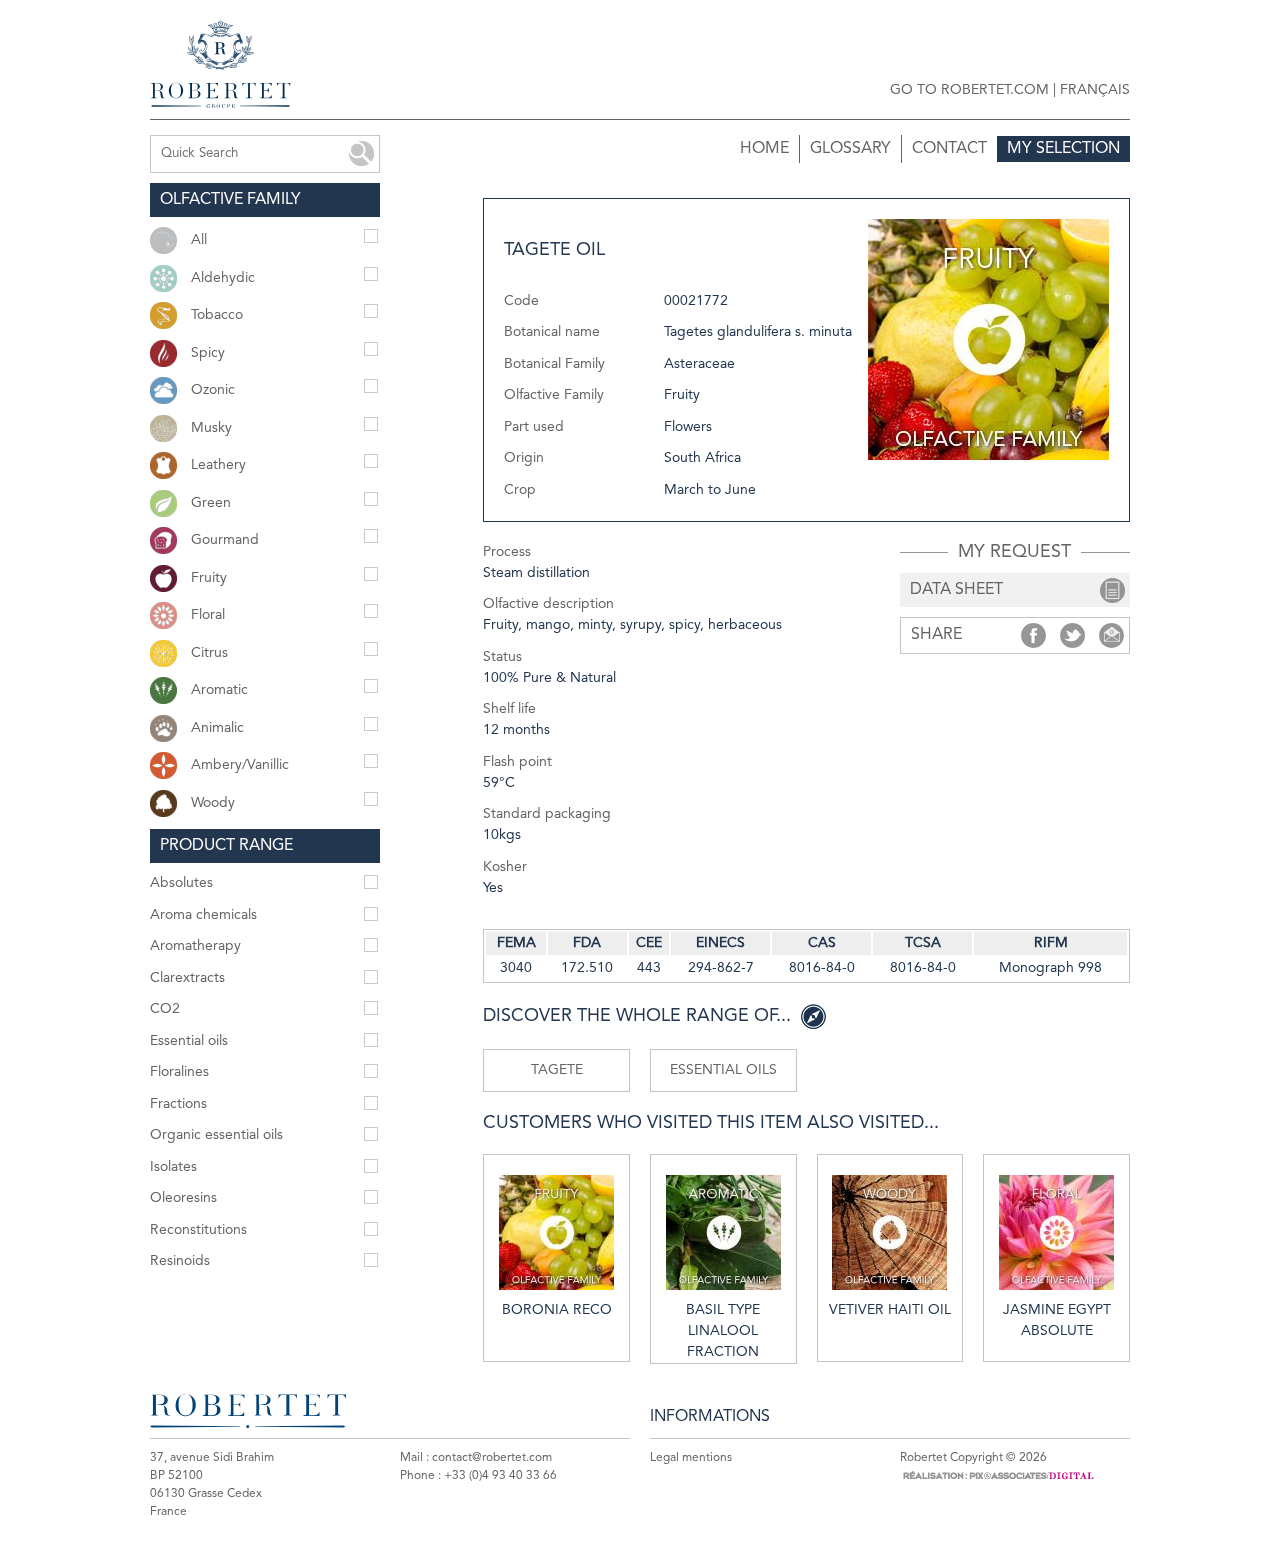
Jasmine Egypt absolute (1057, 1320)
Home (764, 149)
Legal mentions (691, 1458)
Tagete (557, 1070)
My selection (1063, 149)
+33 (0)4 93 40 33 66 (500, 1476)
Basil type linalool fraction (723, 1331)
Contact (949, 149)
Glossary (850, 149)
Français (1095, 90)
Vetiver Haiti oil (890, 1310)
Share (1033, 635)
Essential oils (723, 1070)
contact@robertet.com (492, 1458)
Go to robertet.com (969, 90)
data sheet (956, 590)
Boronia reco (557, 1310)
